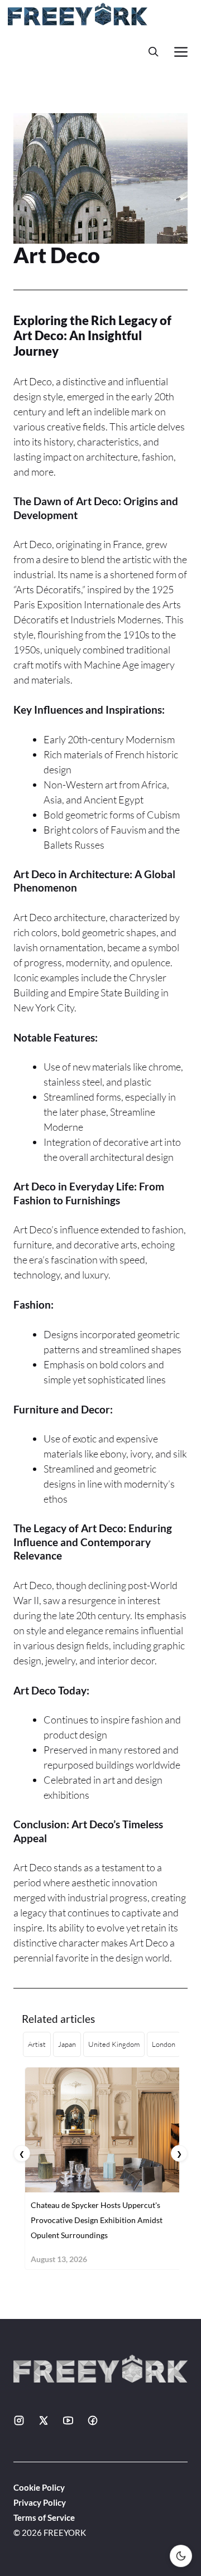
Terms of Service (44, 2517)
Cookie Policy (39, 2487)
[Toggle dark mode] (181, 2556)
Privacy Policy (40, 2502)
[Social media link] (19, 2420)
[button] (154, 52)
